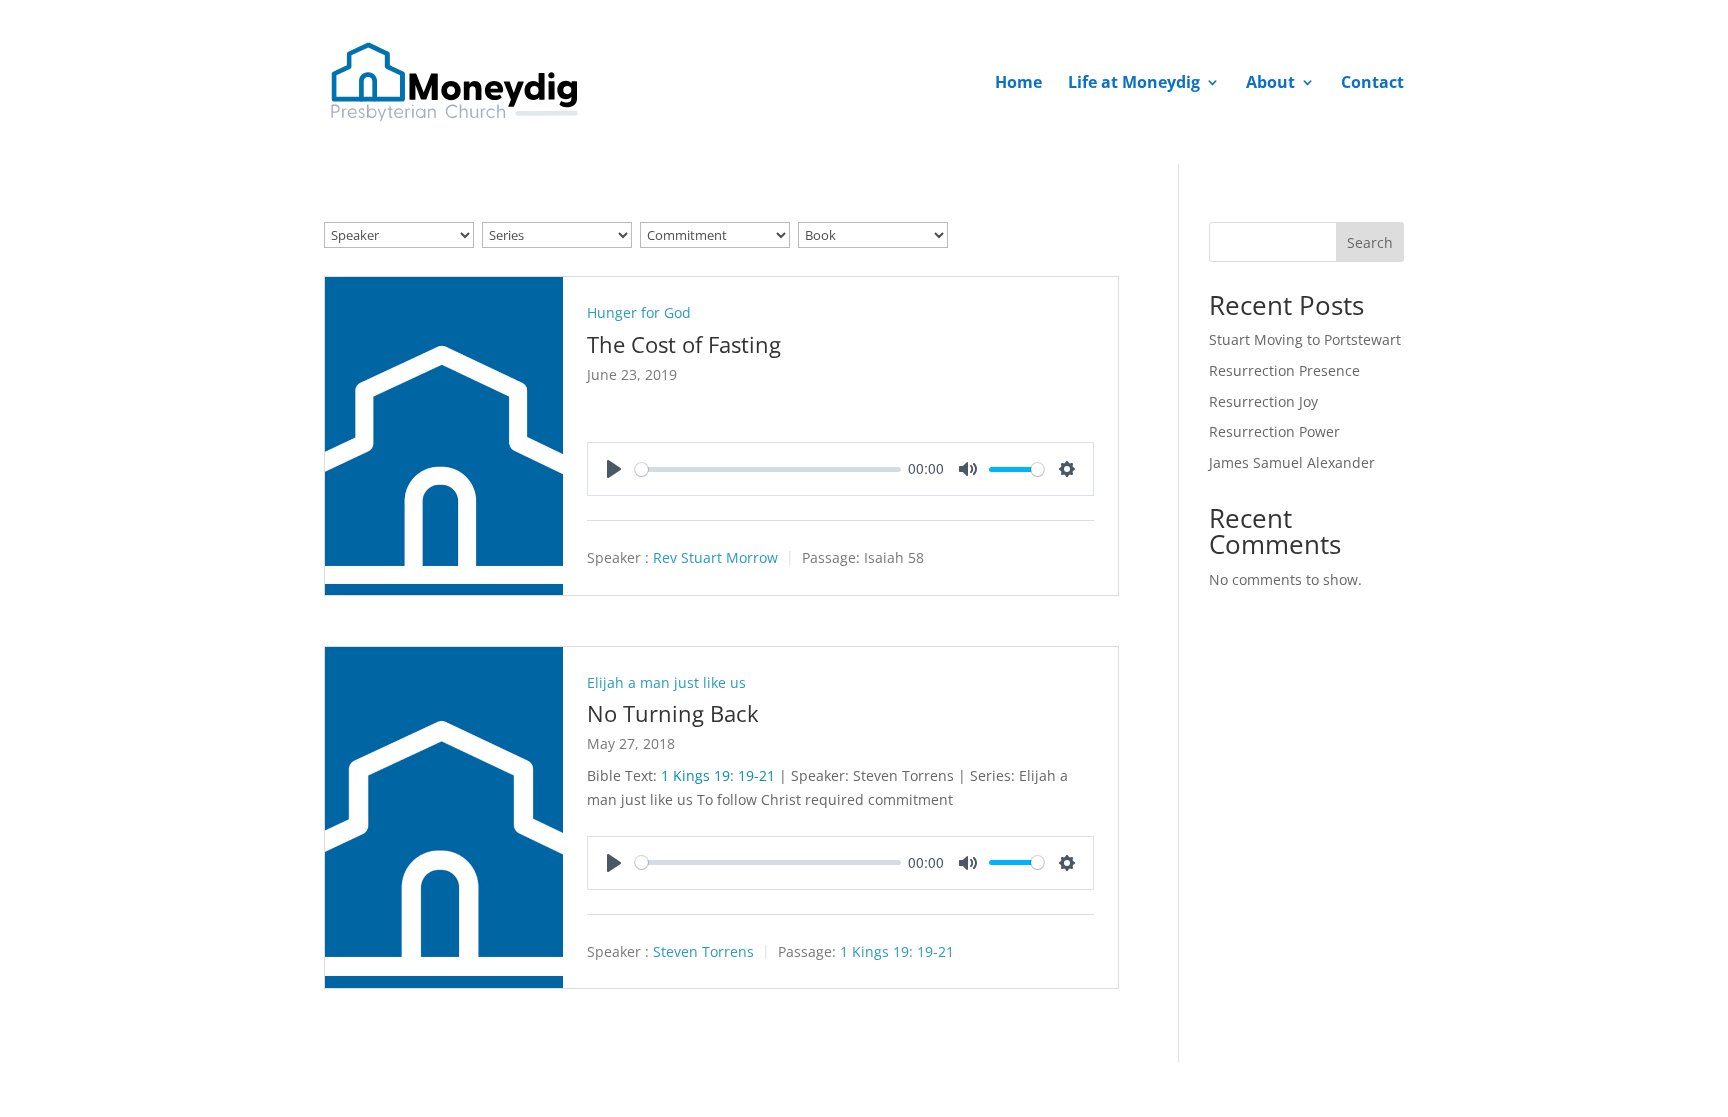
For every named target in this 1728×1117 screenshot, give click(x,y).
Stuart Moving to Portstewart (1305, 339)
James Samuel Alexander (1292, 462)
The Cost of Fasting (684, 344)
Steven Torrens (703, 951)
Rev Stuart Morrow (715, 558)
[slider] (768, 469)
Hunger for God (639, 312)
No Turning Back (673, 713)
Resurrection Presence (1284, 370)
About (1270, 84)
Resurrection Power (1274, 431)
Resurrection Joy (1263, 401)
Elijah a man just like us (666, 682)
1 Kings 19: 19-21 (718, 775)
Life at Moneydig (1134, 84)
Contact (1372, 84)
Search (1370, 242)
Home (1018, 84)
